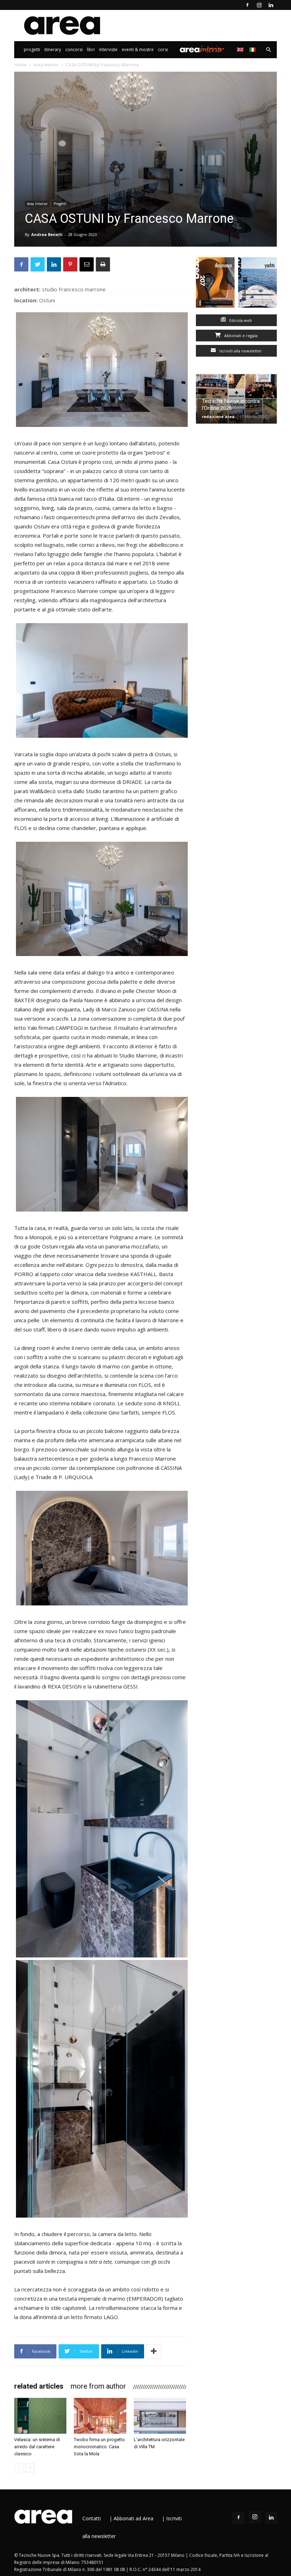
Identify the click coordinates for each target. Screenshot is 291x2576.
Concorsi (74, 50)
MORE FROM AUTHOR (98, 2386)
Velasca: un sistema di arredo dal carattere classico (37, 2447)
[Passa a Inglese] (241, 50)
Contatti (92, 2518)
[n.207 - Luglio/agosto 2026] (215, 284)
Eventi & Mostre (138, 50)
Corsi (163, 50)
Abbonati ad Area (133, 2518)
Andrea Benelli (47, 234)
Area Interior (202, 50)
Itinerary (53, 50)
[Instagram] (259, 5)
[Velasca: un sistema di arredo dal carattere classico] (40, 2416)
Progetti (32, 50)
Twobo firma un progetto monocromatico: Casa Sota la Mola (99, 2447)
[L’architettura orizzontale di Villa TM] (160, 2416)
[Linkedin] (271, 5)
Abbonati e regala (240, 336)
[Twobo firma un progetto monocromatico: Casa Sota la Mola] (100, 2416)
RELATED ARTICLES (39, 2386)
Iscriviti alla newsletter (240, 351)
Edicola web (240, 320)
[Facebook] (247, 5)
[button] (268, 50)
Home (20, 65)
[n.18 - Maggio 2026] (257, 284)
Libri (91, 50)
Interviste (108, 50)
